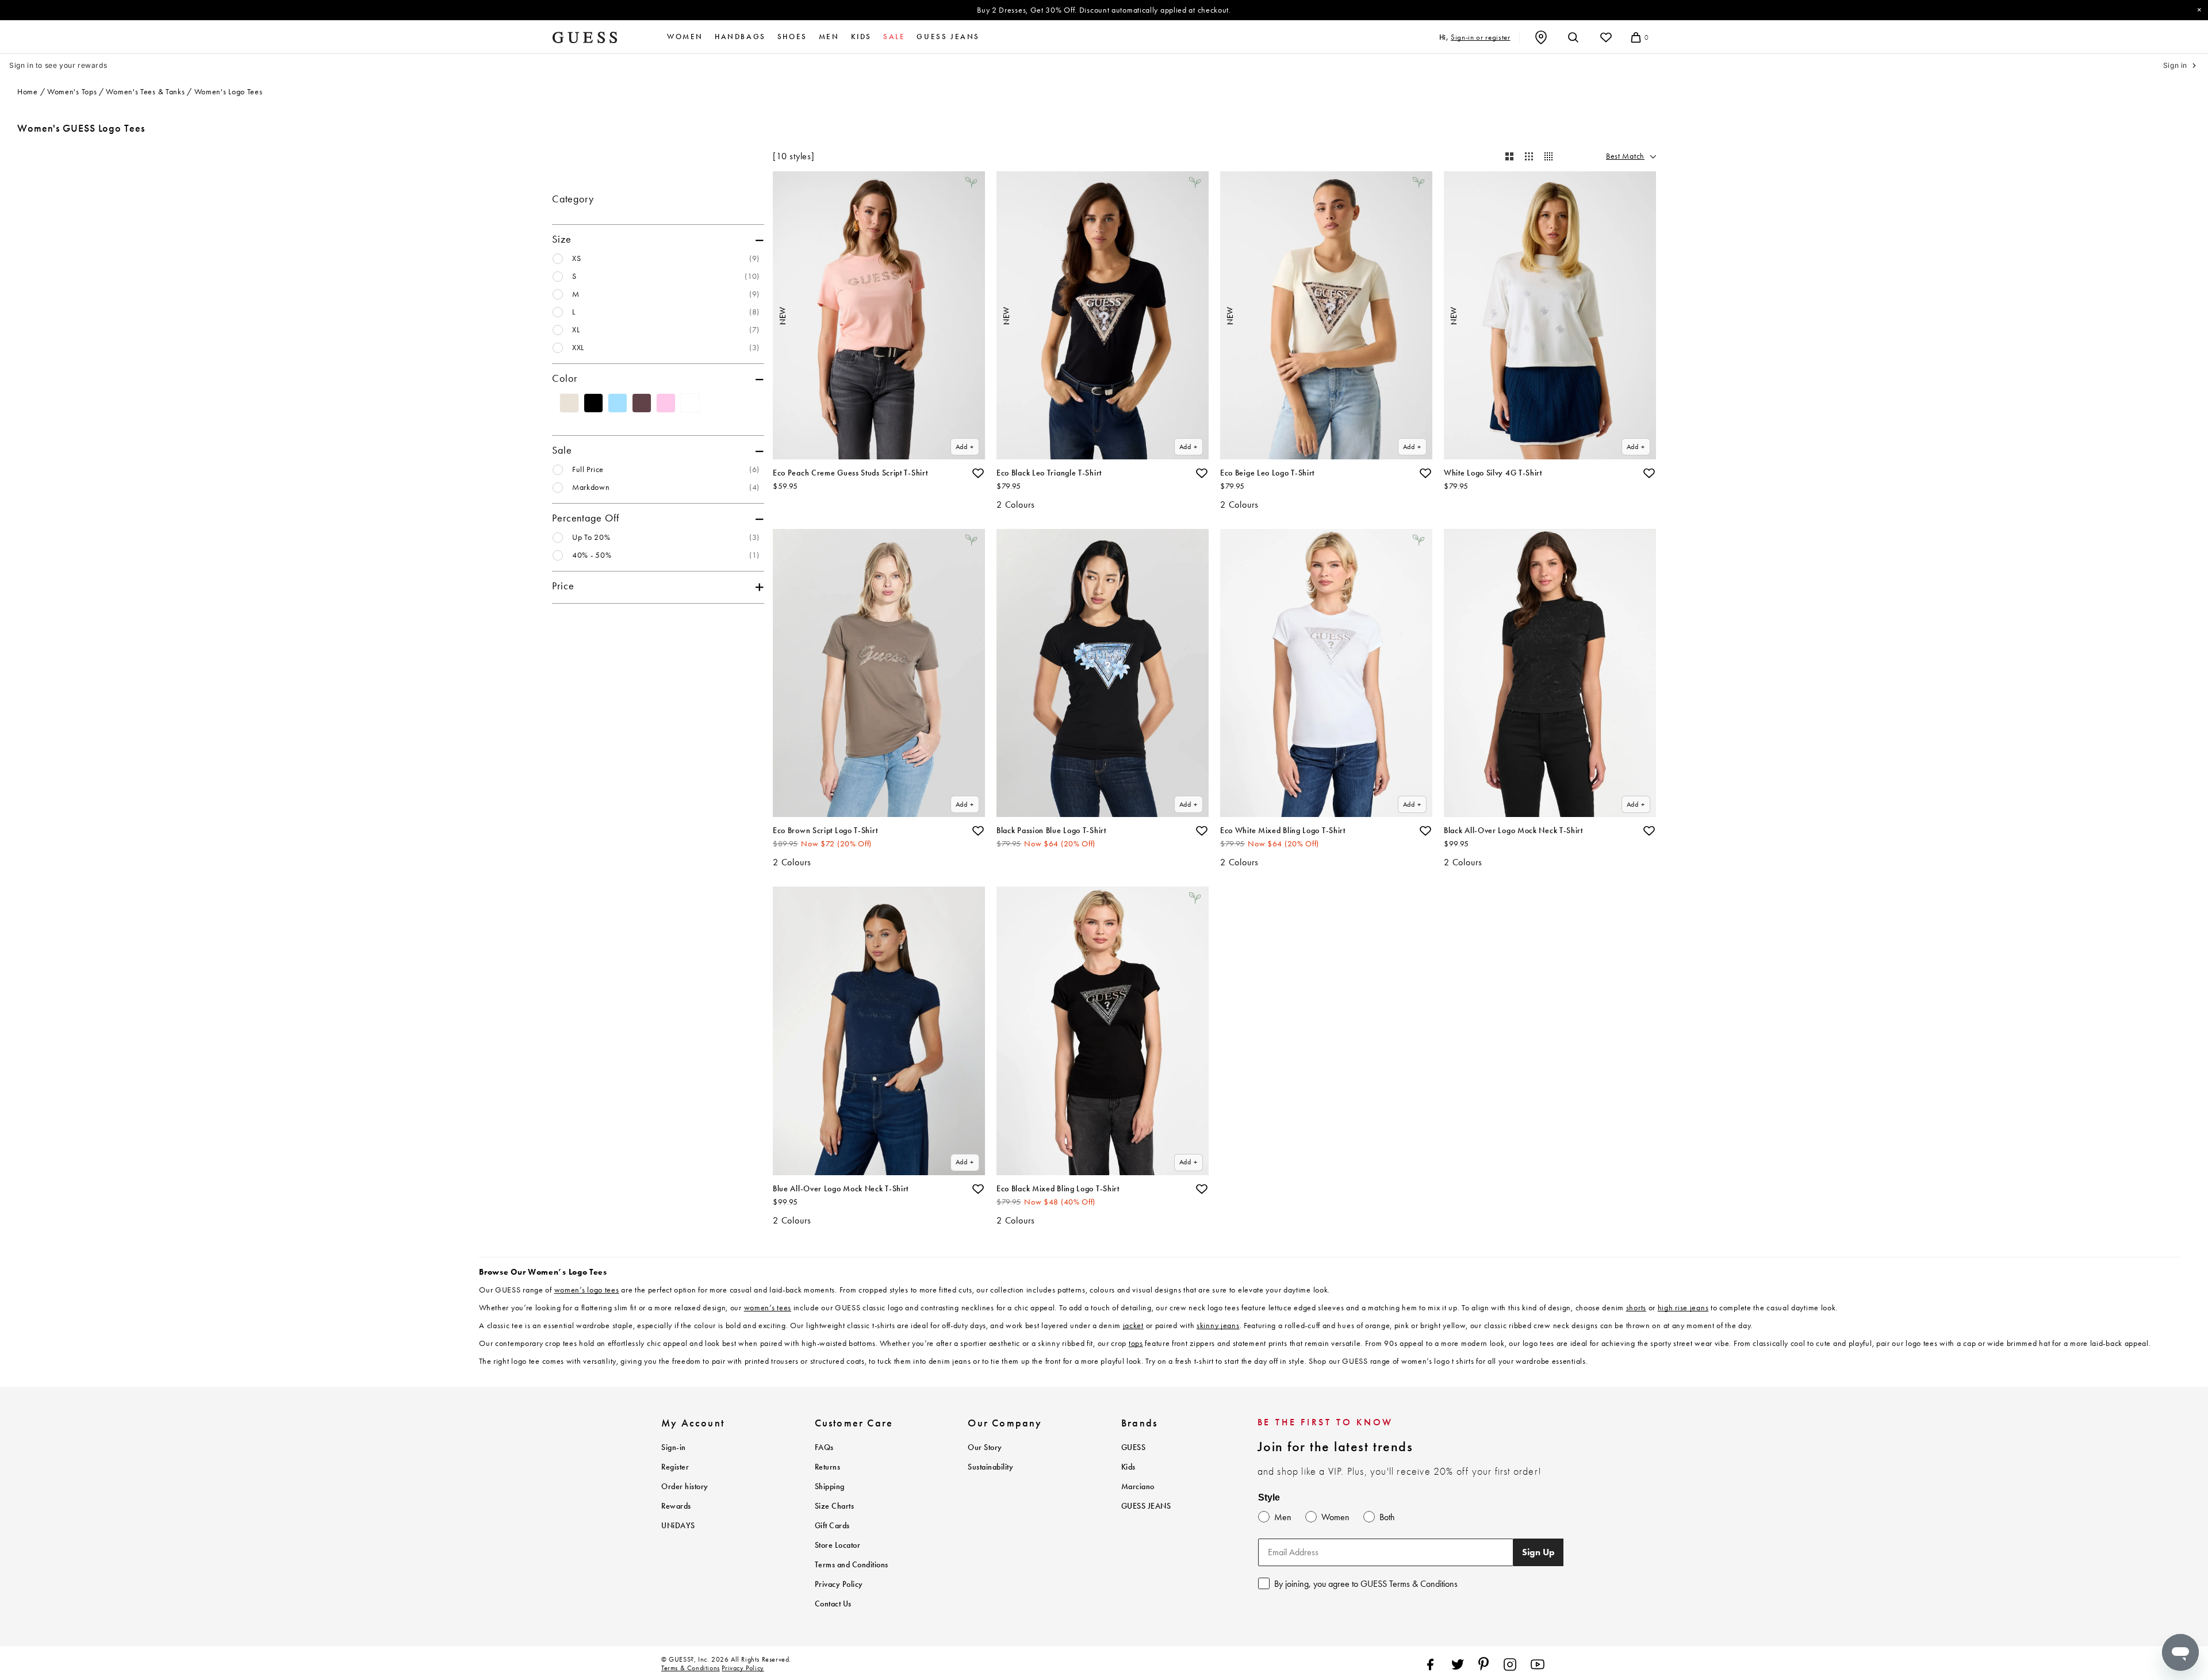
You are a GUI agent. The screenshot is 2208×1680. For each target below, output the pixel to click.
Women (685, 37)
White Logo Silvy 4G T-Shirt (1493, 473)
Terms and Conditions (852, 1565)
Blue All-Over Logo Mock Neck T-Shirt (841, 1189)
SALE (894, 37)
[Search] (1573, 37)
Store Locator (838, 1545)
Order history (685, 1487)
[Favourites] (1606, 37)
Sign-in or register (1480, 37)
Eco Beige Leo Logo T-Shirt (1267, 473)
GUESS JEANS (1146, 1506)
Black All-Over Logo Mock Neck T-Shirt (1513, 831)
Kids (861, 37)
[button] (978, 473)
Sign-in (674, 1447)
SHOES (792, 37)
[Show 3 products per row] (1529, 156)
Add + (965, 447)
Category (573, 199)
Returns (828, 1467)
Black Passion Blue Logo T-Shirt (1051, 831)
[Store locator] (1541, 37)
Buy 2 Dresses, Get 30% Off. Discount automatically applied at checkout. (1104, 10)
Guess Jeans (948, 37)
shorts (1636, 1308)
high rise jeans (1683, 1308)
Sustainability (990, 1467)
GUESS (1134, 1447)
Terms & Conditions (691, 1668)
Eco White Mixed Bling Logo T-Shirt (1283, 831)
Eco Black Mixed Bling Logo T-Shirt (1058, 1189)
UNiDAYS (678, 1526)
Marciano (1138, 1487)
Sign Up (1538, 1552)
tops (1136, 1343)
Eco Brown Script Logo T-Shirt (825, 831)
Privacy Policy (839, 1584)
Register (675, 1467)
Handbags (740, 37)
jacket (1133, 1326)
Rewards (676, 1506)
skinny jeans (1218, 1326)
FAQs (824, 1447)
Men (829, 37)
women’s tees (768, 1308)
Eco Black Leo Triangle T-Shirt (1049, 473)
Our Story (985, 1447)
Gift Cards (832, 1526)
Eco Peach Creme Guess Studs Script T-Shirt (850, 473)
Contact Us (833, 1604)
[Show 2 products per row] (1509, 156)
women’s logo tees (587, 1290)
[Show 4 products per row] (1548, 156)
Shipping (830, 1487)
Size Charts (835, 1506)
